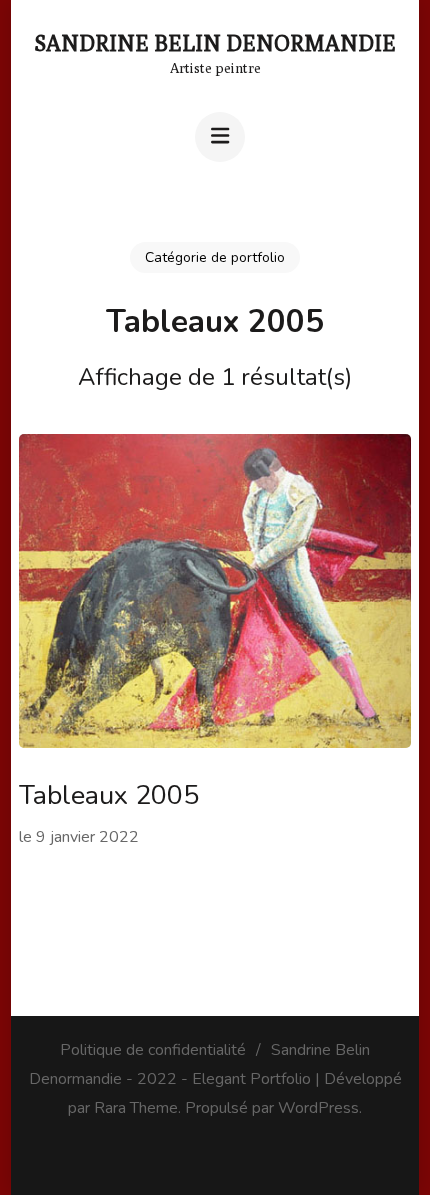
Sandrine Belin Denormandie (215, 43)
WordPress (318, 1108)
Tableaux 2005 (109, 795)
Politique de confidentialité (153, 1050)
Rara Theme (136, 1108)
